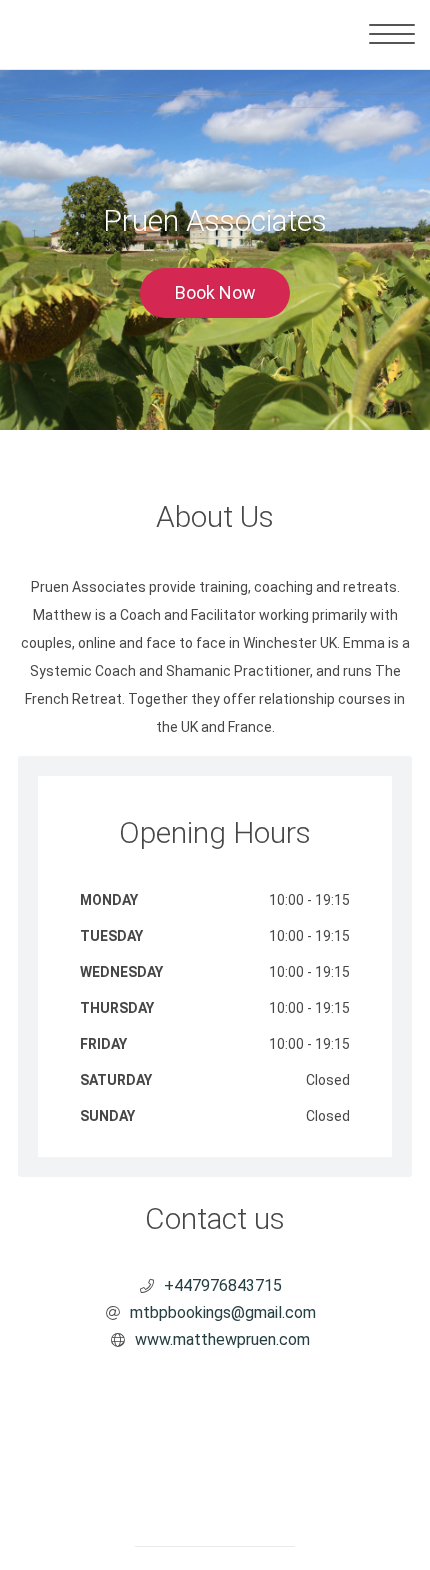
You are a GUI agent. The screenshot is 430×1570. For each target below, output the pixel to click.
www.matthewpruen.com (222, 1339)
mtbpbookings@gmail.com (223, 1312)
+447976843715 (223, 1285)
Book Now (215, 292)
